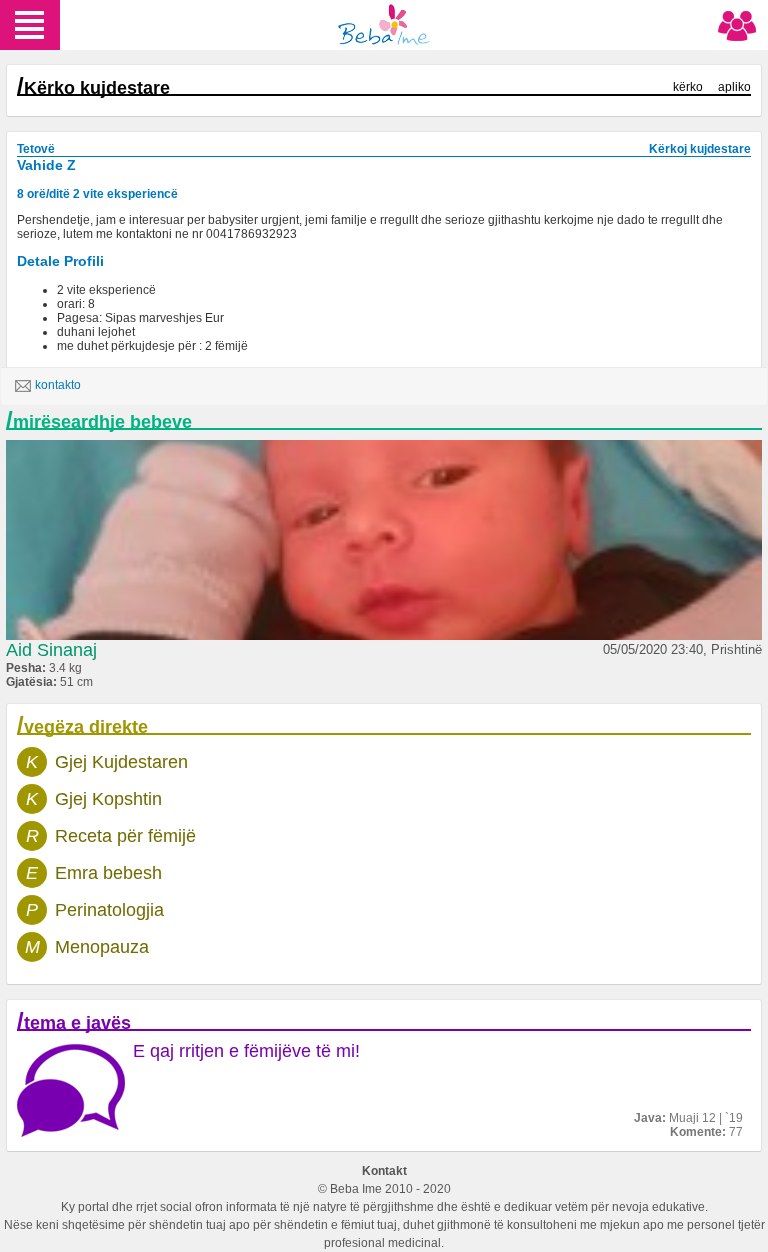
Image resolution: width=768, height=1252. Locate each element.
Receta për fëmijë (125, 836)
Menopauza (102, 947)
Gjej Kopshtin (108, 799)
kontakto (58, 385)
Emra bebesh (108, 873)
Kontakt (384, 1171)
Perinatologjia (109, 910)
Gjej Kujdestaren (121, 762)
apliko (734, 87)
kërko (688, 87)
